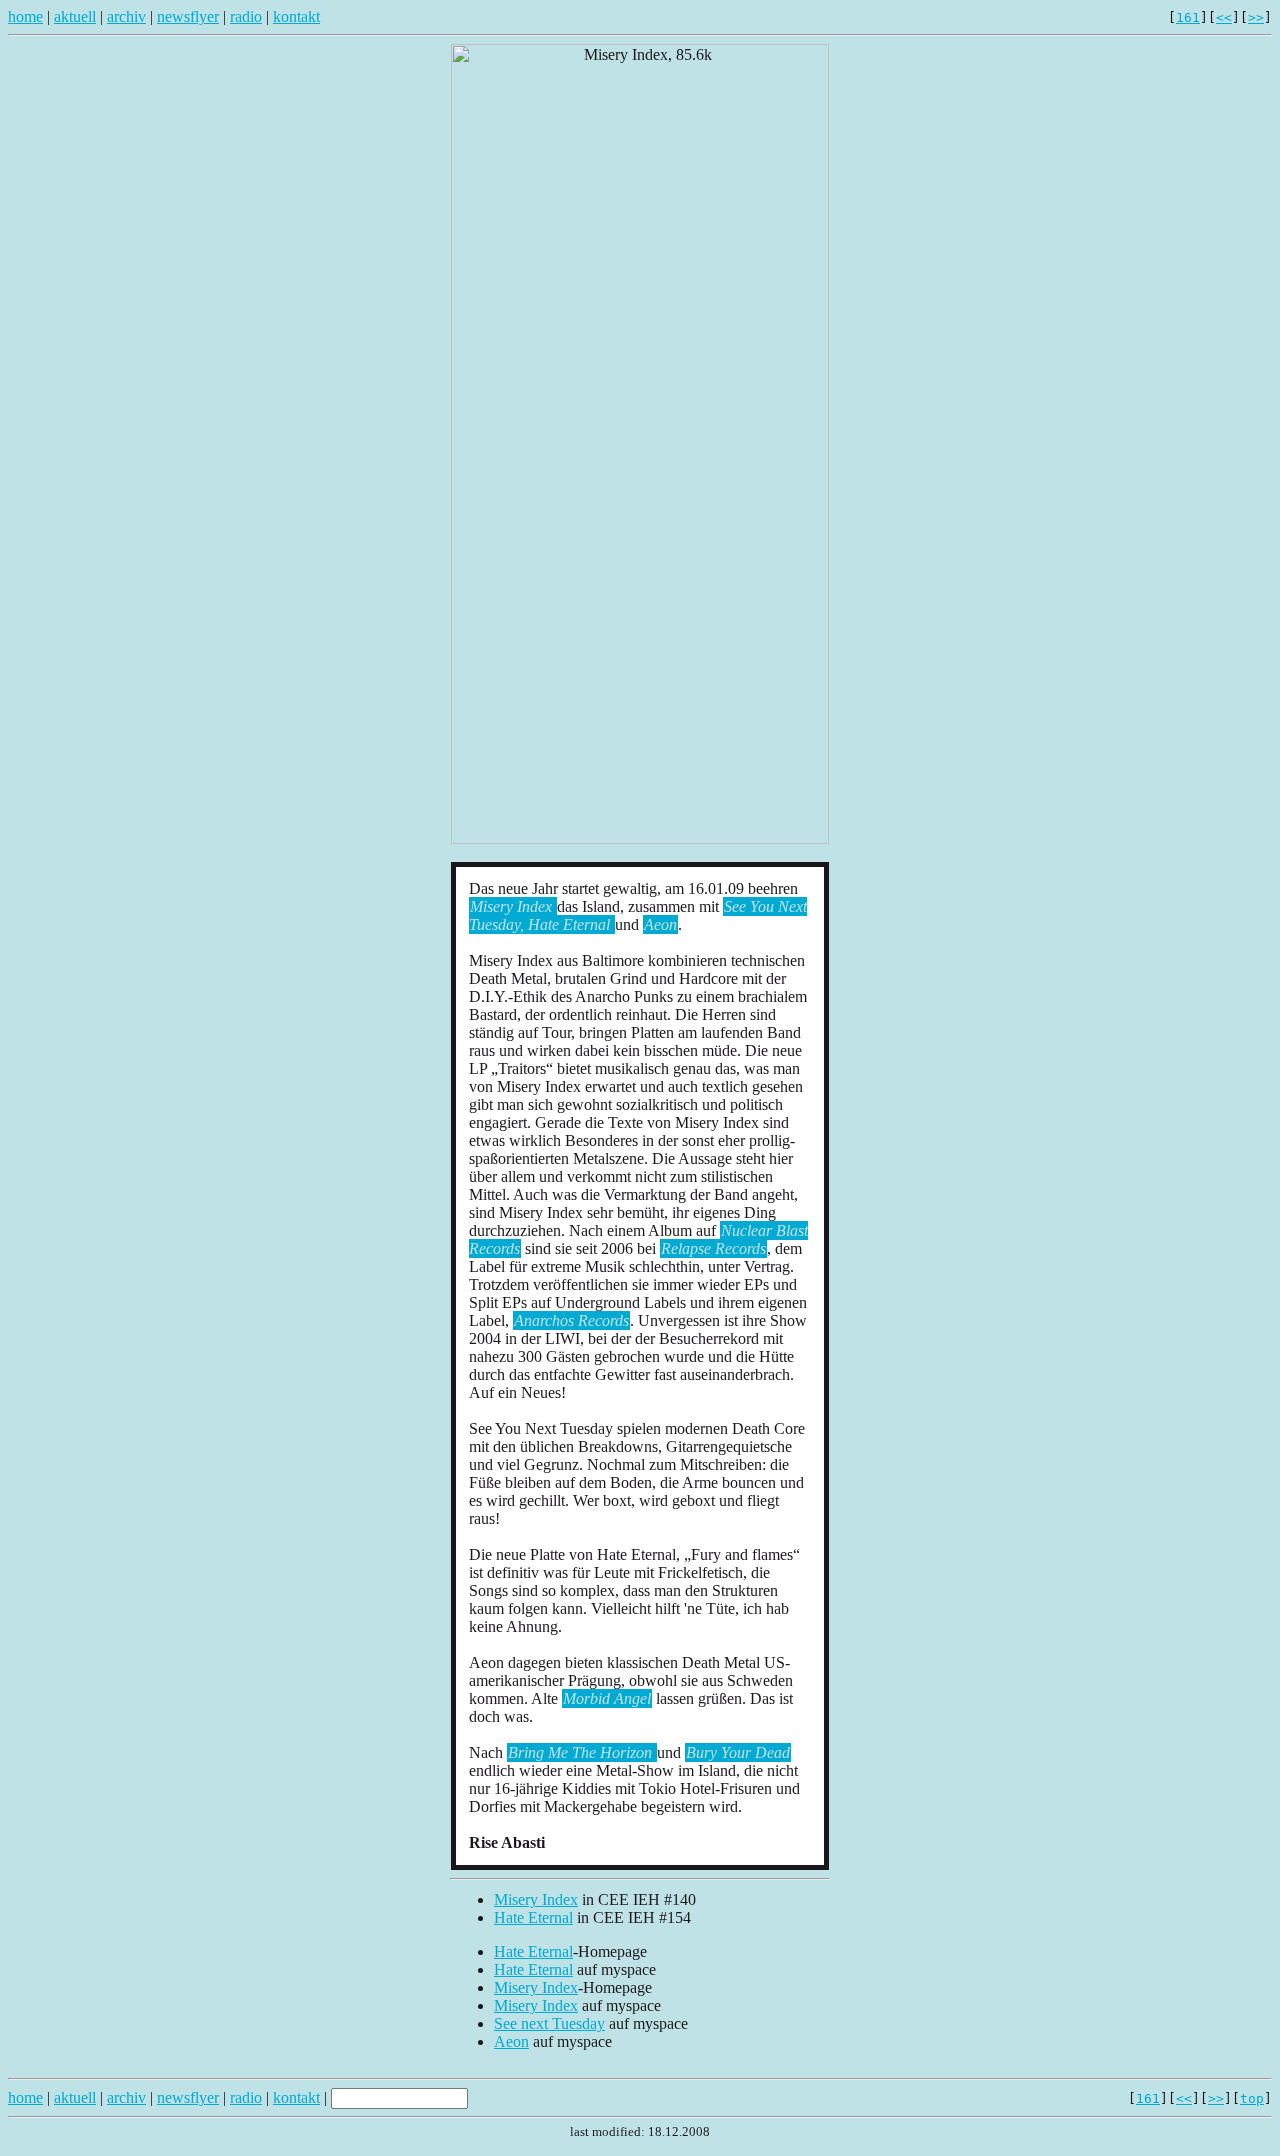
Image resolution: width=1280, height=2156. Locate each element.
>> (1256, 17)
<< (1224, 17)
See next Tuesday (549, 2023)
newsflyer (188, 16)
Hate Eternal (533, 1917)
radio (246, 16)
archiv (126, 16)
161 (1188, 17)
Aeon (511, 2041)
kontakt (296, 16)
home (25, 16)
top (1252, 2098)
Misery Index (536, 1899)
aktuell (75, 16)
